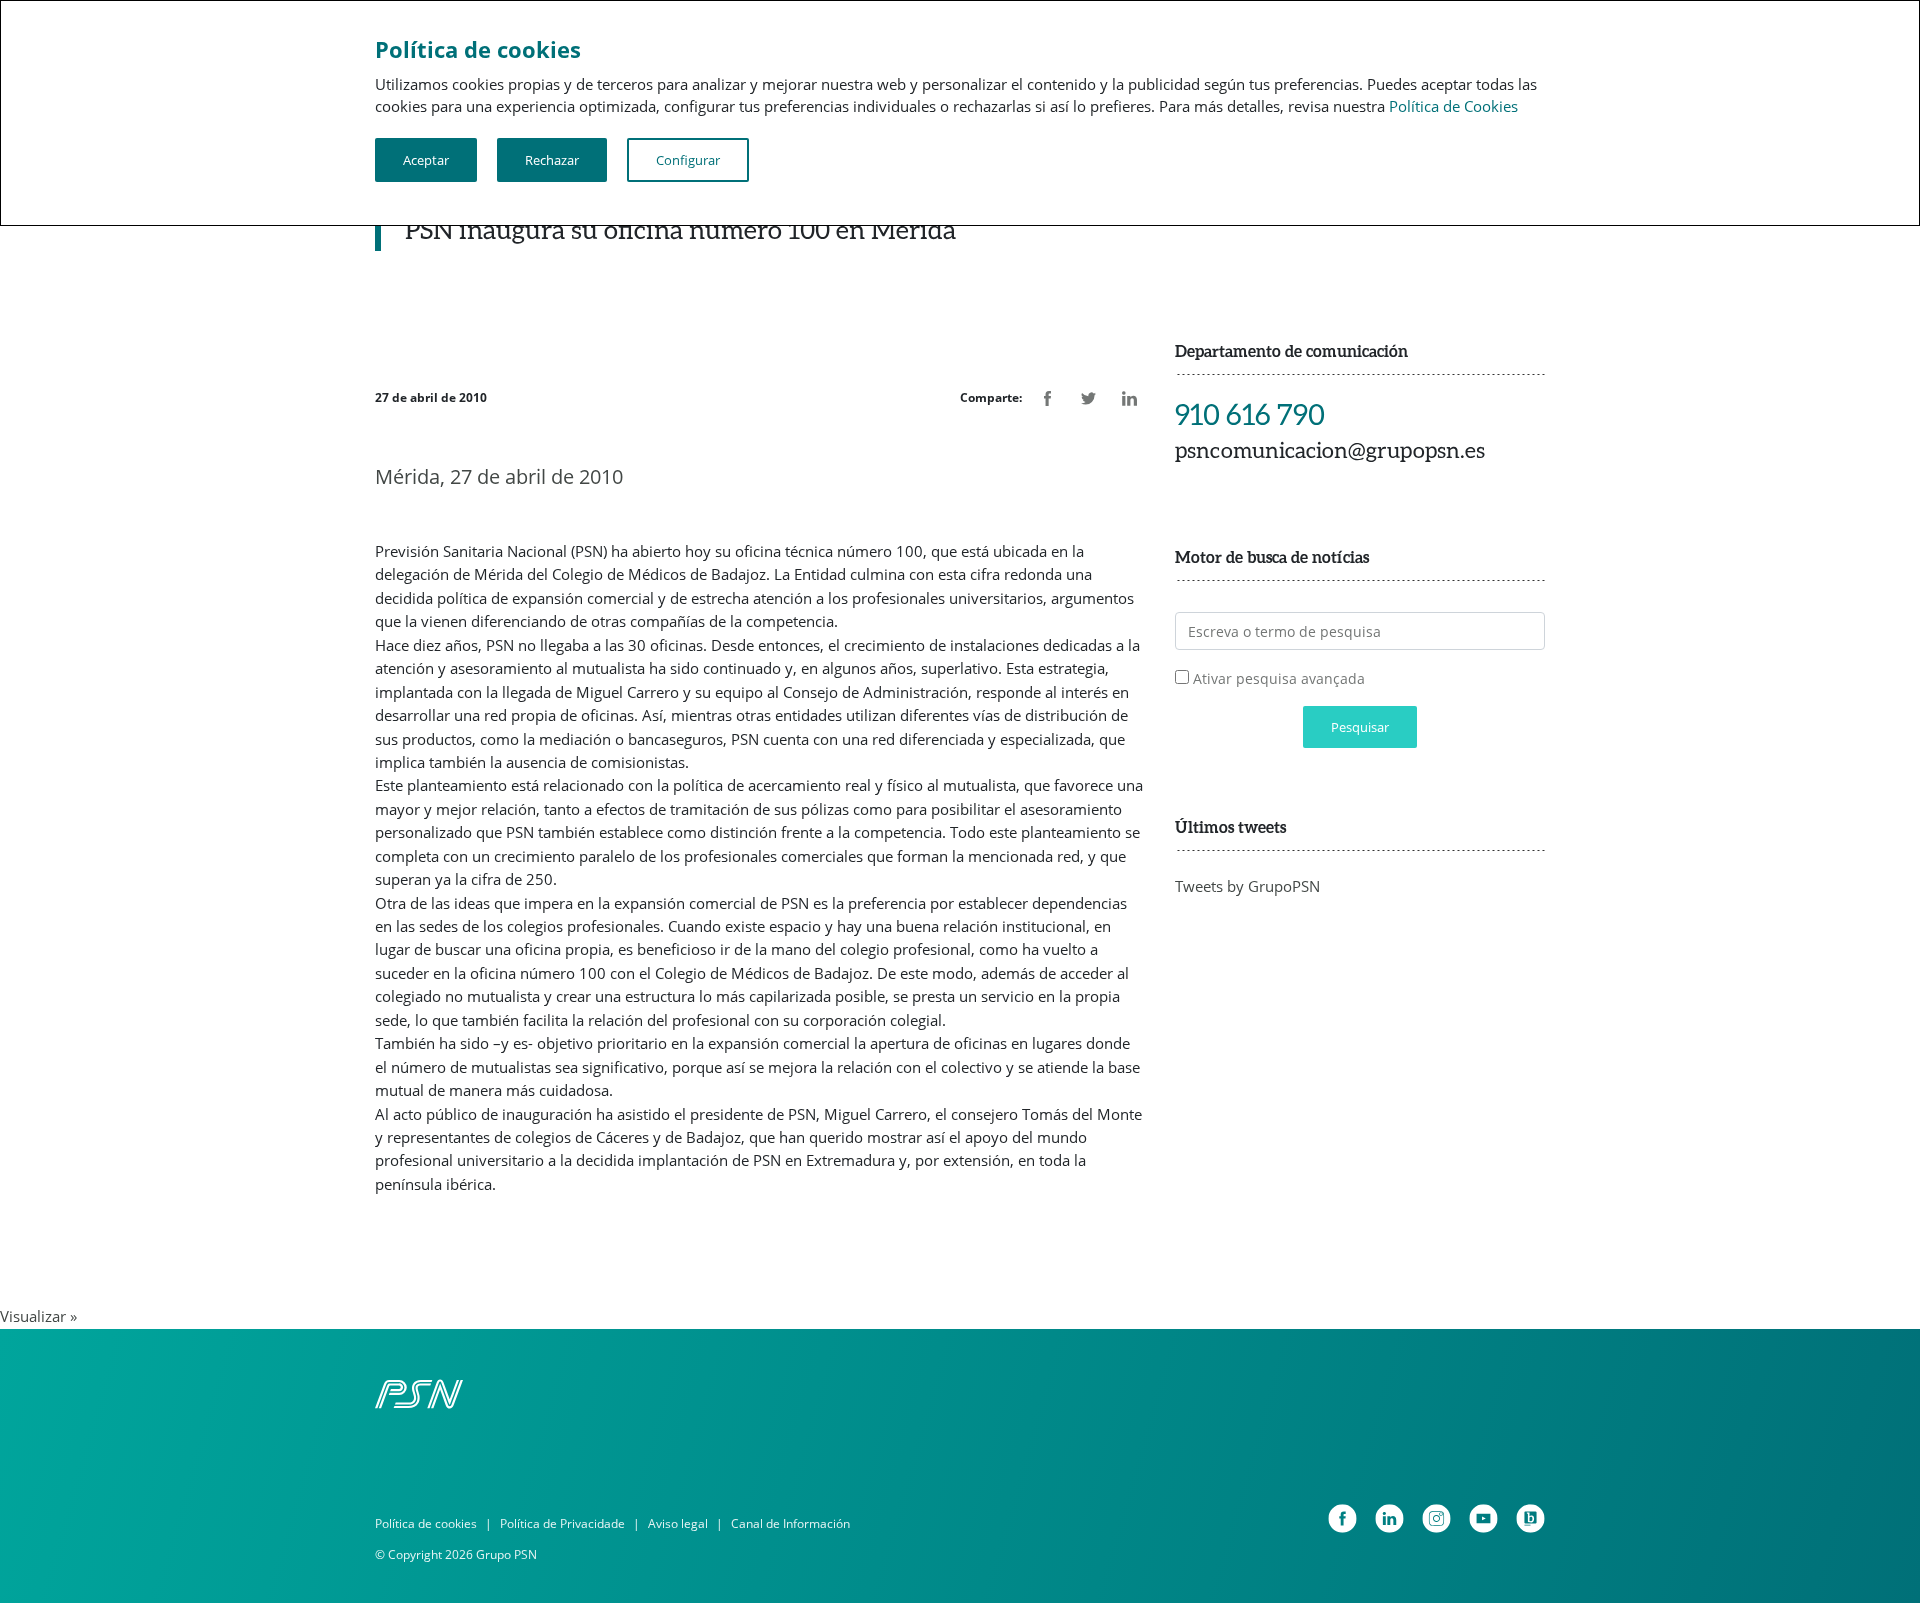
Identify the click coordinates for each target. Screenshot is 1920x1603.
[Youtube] (1483, 1518)
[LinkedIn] (1389, 1518)
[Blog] (1530, 1518)
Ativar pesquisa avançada (1279, 678)
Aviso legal (678, 1523)
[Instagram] (1436, 1518)
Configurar (688, 160)
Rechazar (552, 160)
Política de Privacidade (562, 1523)
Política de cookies (426, 1523)
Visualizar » (38, 1316)
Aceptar (426, 160)
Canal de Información (790, 1523)
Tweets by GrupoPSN (1247, 886)
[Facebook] (1342, 1518)
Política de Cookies (1453, 106)
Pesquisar (1360, 727)
